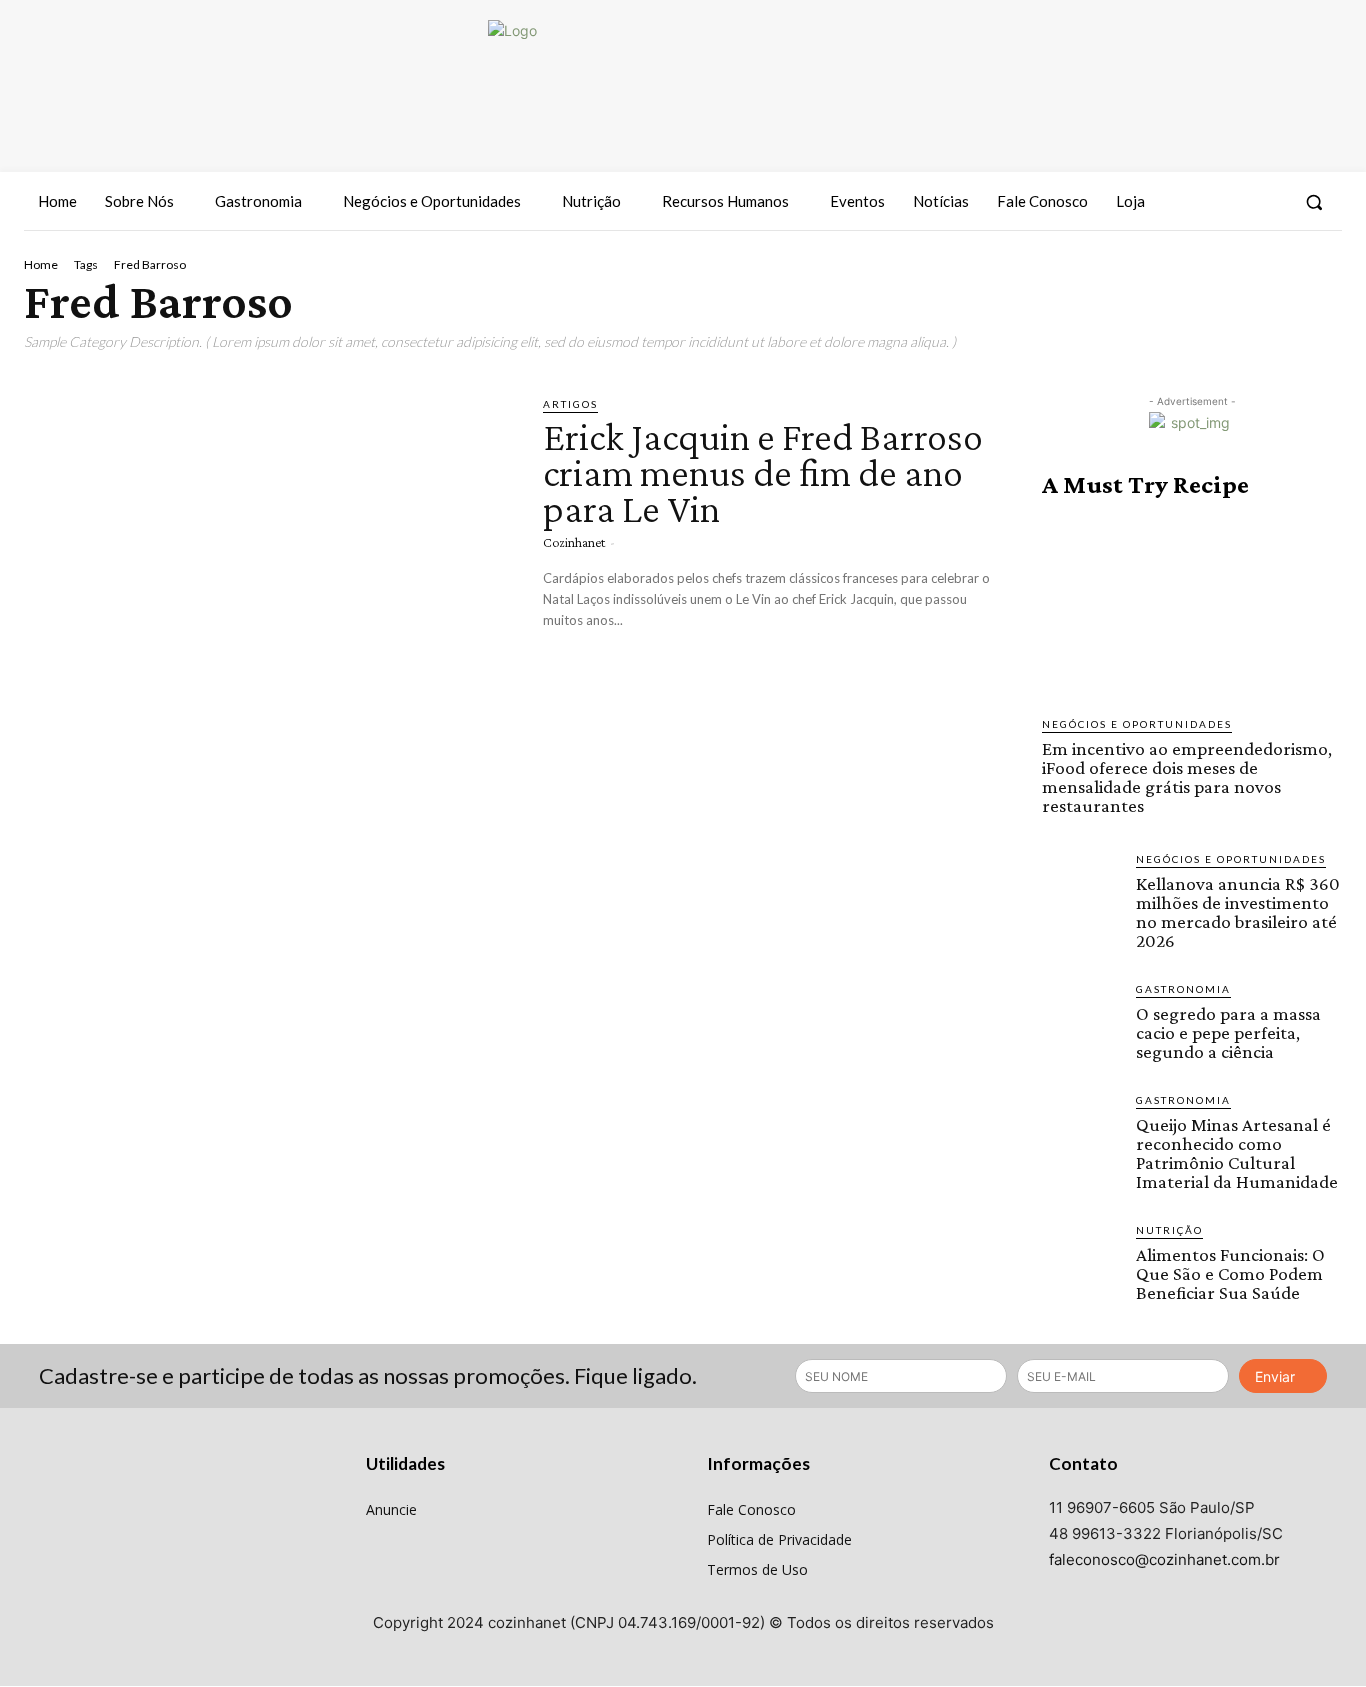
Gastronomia (1183, 989)
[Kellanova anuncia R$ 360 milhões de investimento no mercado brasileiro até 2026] (1081, 890)
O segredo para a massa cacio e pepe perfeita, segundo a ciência (1228, 1032)
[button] (1314, 202)
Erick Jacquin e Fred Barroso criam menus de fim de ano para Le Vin (763, 472)
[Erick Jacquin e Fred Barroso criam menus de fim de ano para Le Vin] (268, 537)
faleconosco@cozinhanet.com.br (1164, 1559)
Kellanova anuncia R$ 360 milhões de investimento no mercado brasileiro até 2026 (1238, 912)
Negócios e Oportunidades (1137, 724)
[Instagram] (1231, 202)
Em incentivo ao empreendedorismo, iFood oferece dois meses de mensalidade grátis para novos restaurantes (1187, 777)
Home (41, 264)
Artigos (570, 404)
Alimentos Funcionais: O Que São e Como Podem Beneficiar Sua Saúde (1230, 1273)
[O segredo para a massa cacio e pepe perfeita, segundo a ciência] (1081, 1020)
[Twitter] (1268, 202)
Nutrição (1169, 1230)
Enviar (1275, 1376)
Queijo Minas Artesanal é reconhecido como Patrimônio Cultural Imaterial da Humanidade (1237, 1153)
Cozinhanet (574, 542)
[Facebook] (1195, 202)
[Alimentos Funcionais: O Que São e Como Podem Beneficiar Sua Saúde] (1081, 1261)
